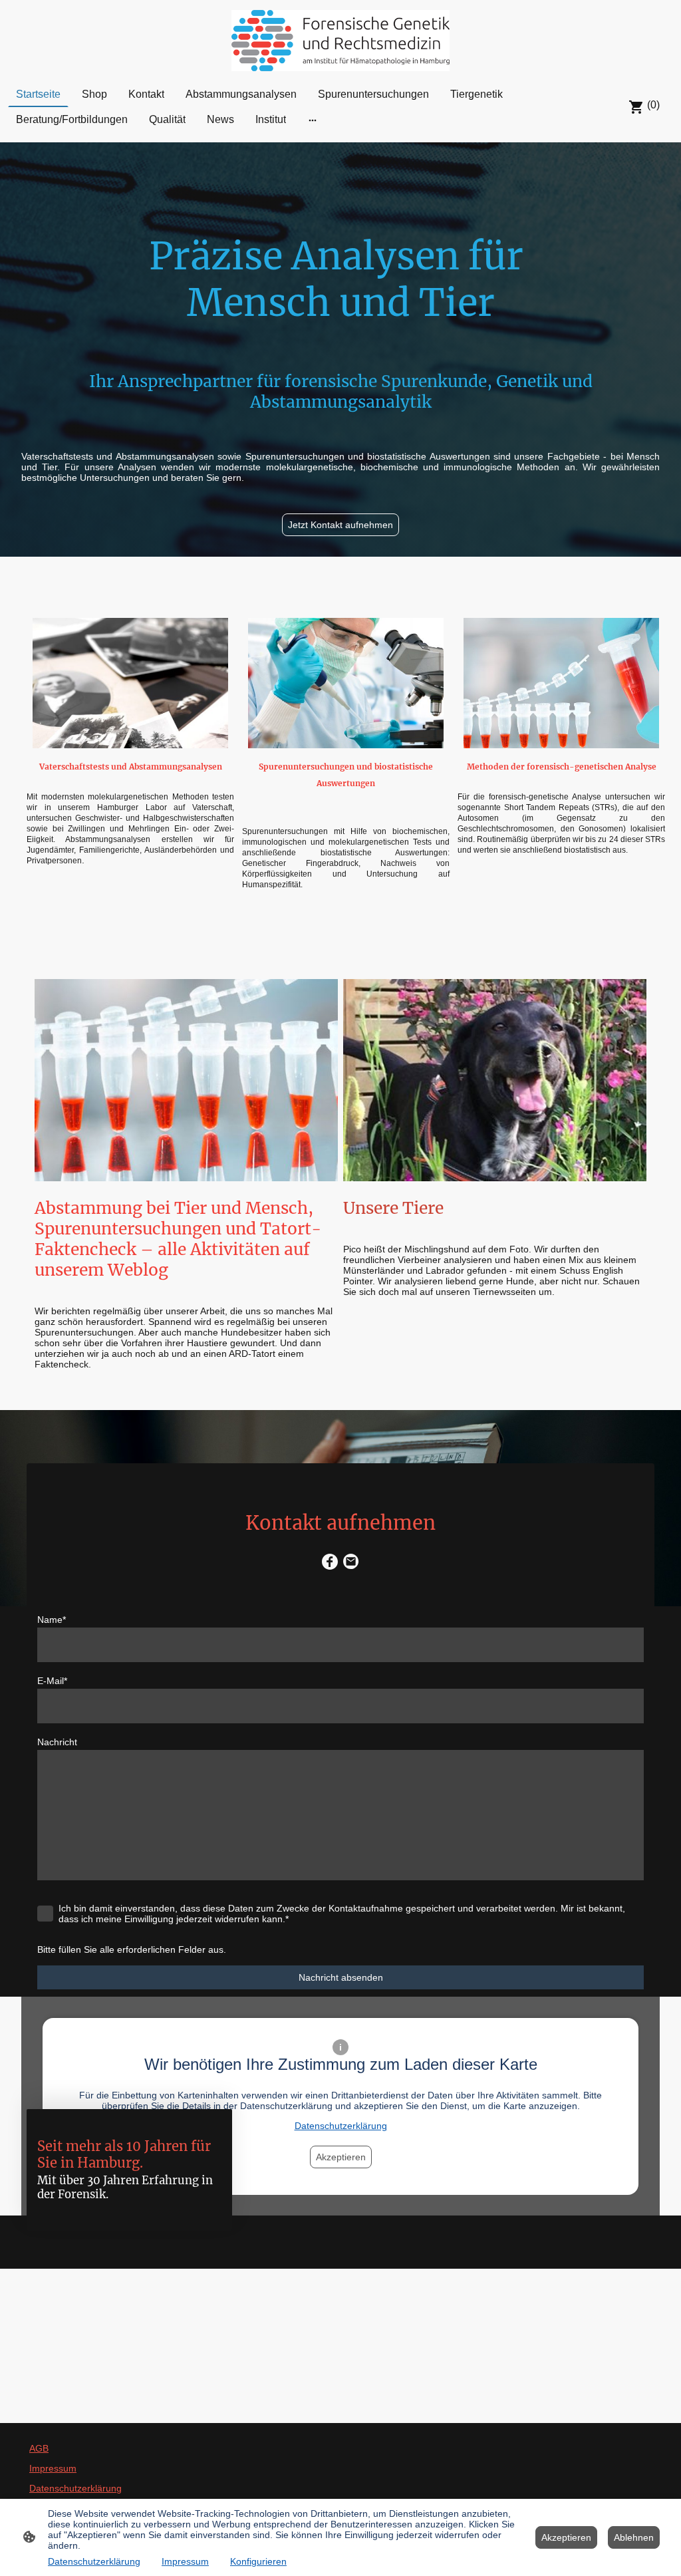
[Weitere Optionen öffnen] (313, 120)
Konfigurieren (258, 2561)
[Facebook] (330, 1562)
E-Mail (52, 1681)
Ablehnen (634, 2537)
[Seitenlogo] (340, 41)
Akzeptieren (566, 2537)
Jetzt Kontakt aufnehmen (340, 525)
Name (52, 1620)
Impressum (53, 2468)
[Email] (351, 1562)
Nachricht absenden (341, 1977)
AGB (39, 2448)
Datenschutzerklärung (75, 2488)
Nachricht (57, 1742)
